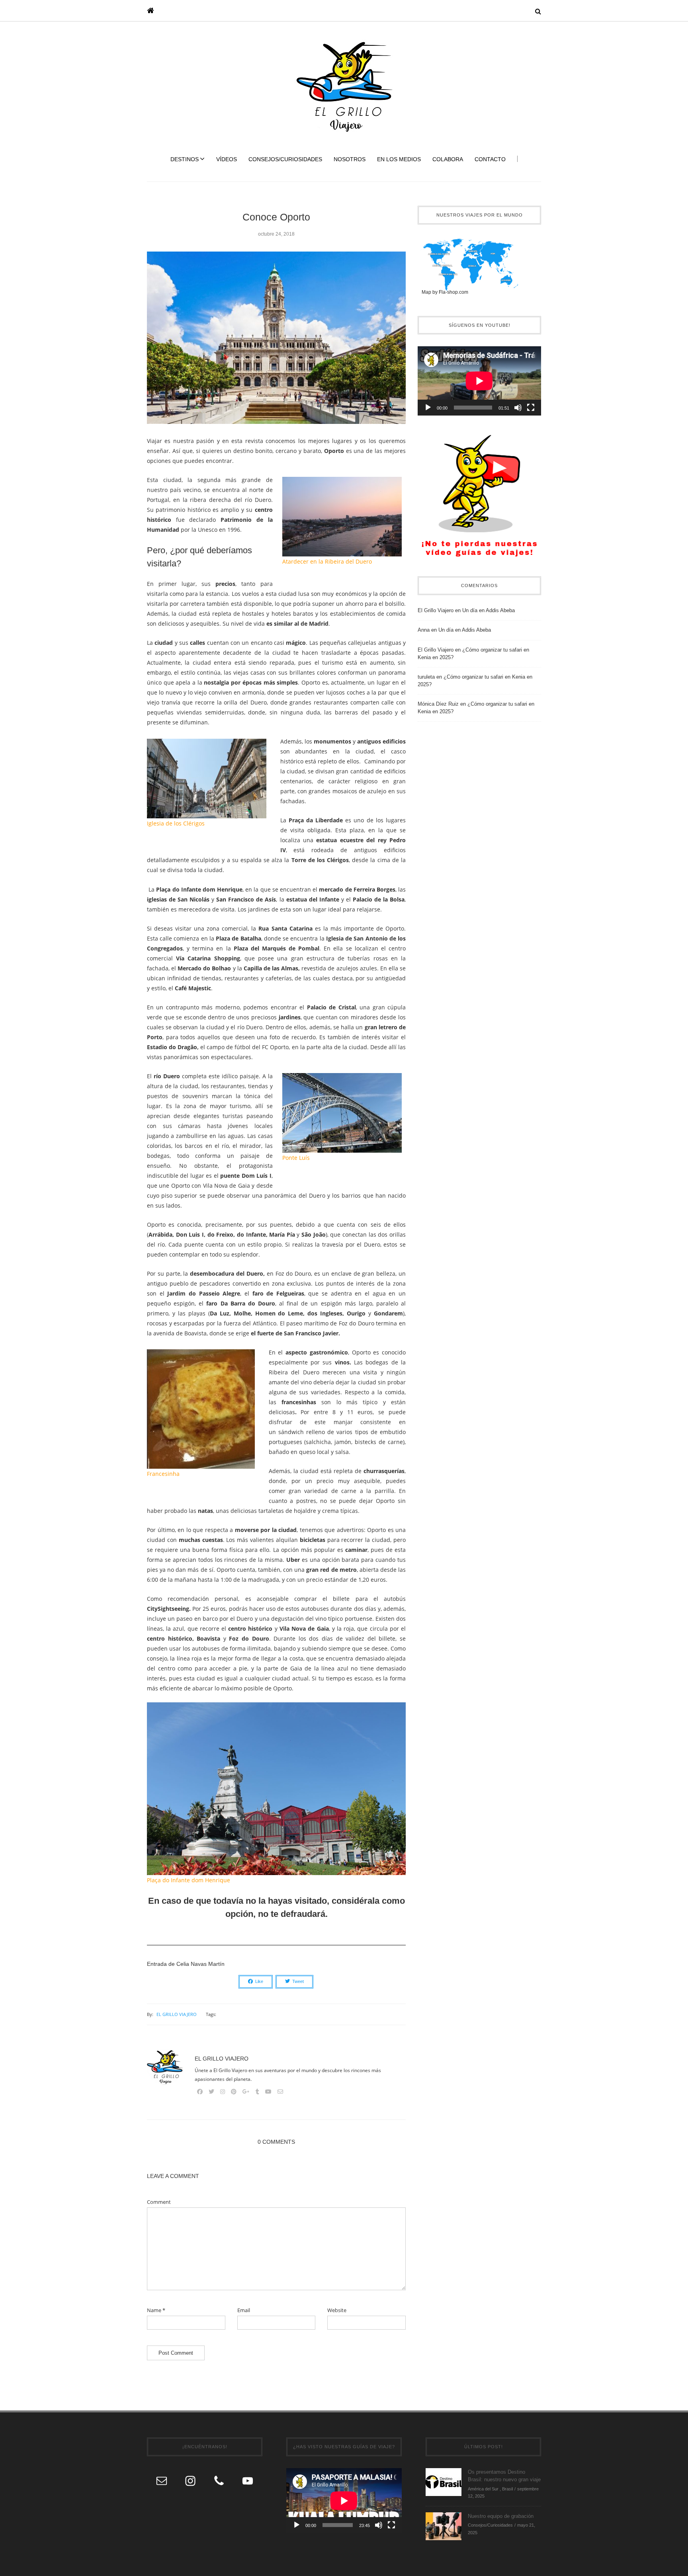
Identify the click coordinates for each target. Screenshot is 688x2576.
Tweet (298, 1981)
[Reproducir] (428, 408)
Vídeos (227, 159)
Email (244, 2310)
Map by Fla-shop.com (445, 292)
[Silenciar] (518, 408)
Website (337, 2310)
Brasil (507, 2489)
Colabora (448, 159)
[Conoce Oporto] (276, 343)
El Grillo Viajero (177, 2014)
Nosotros (350, 159)
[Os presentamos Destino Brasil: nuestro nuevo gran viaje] (444, 2481)
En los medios (399, 159)
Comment (159, 2202)
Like (259, 1981)
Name (156, 2310)
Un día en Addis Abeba (489, 610)
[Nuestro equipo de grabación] (444, 2526)
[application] (479, 381)
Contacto (490, 159)
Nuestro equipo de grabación (501, 2516)
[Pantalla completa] (531, 408)
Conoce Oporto (276, 217)
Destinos (185, 159)
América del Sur (483, 2489)
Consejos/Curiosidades (285, 159)
